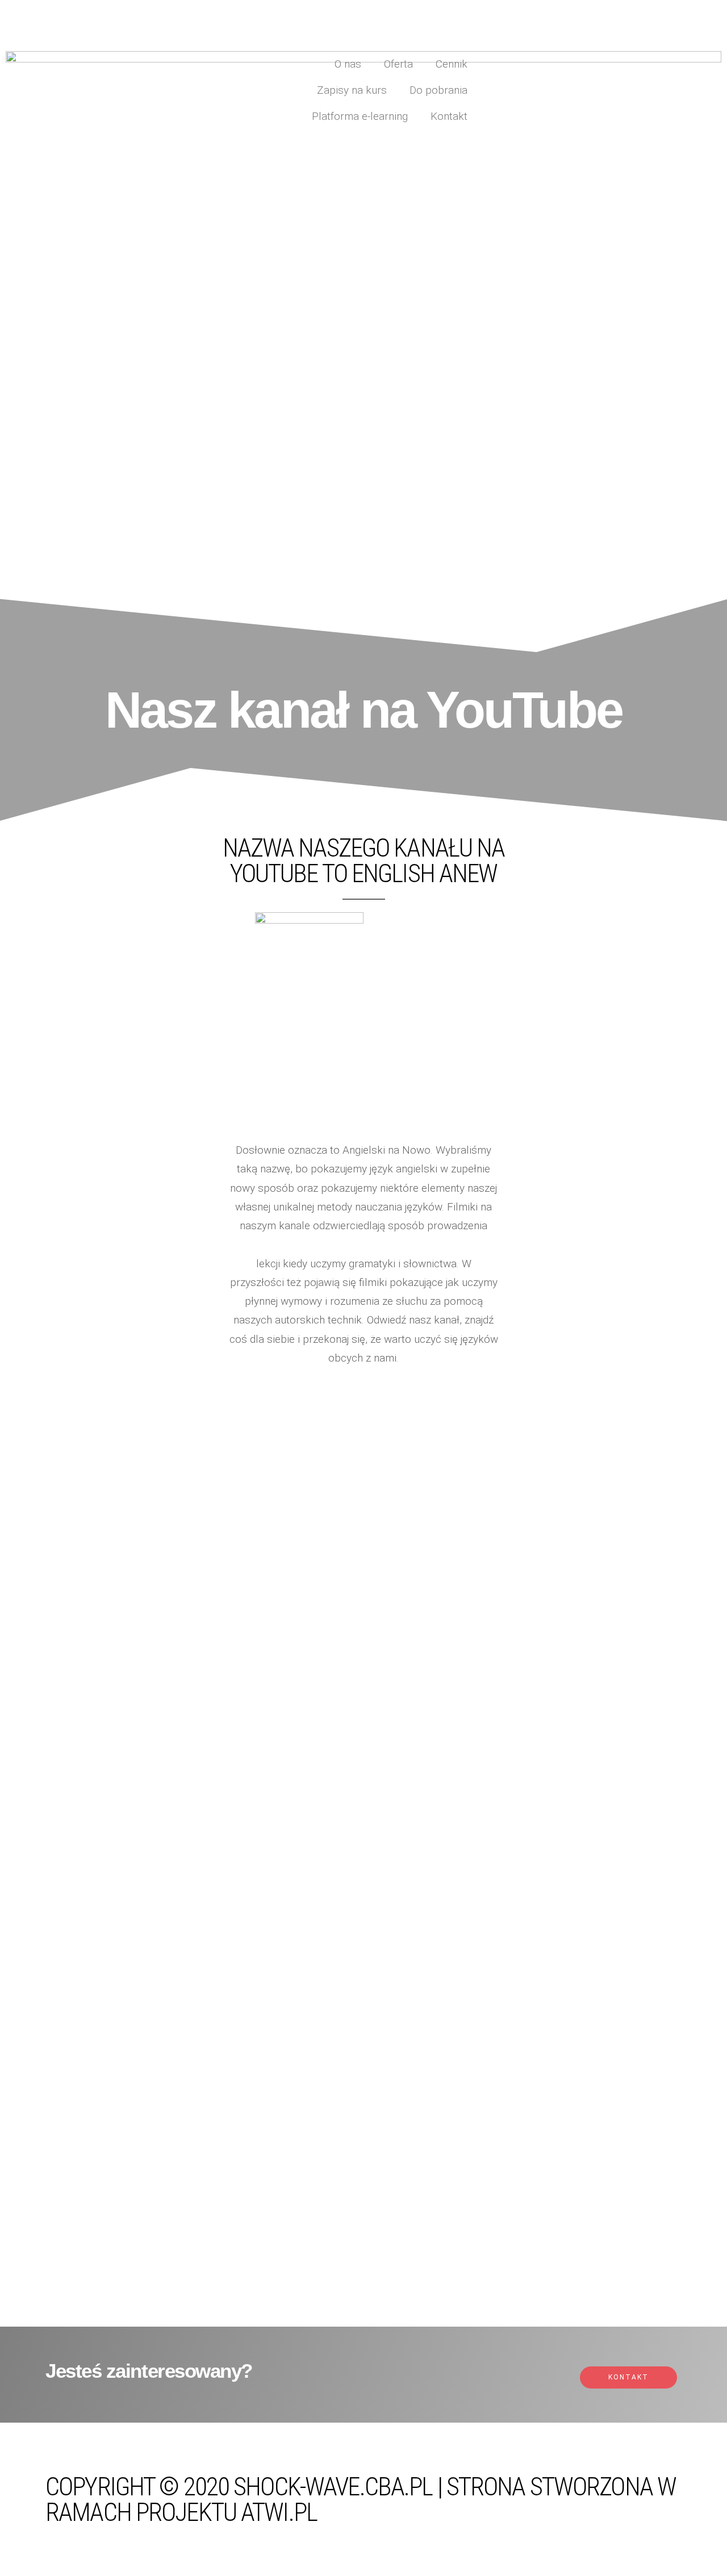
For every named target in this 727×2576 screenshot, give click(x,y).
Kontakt (449, 116)
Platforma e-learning (360, 116)
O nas (348, 64)
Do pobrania (438, 90)
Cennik (452, 64)
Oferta (398, 64)
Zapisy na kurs (352, 90)
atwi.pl (279, 2512)
